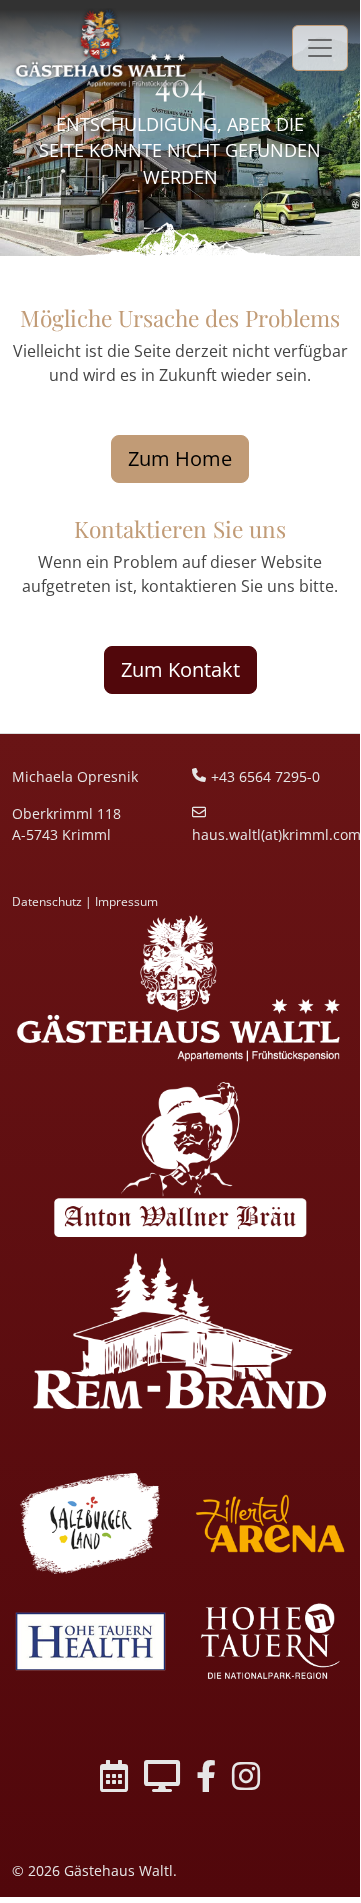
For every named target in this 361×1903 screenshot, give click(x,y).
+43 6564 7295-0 (265, 776)
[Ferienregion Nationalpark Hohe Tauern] (270, 1641)
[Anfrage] (162, 1779)
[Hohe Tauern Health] (90, 1641)
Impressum (126, 901)
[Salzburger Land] (90, 1524)
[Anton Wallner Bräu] (180, 1159)
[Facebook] (206, 1779)
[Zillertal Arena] (270, 1524)
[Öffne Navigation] (320, 47)
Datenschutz (47, 901)
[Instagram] (246, 1779)
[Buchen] (114, 1779)
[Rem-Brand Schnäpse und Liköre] (180, 1330)
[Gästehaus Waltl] (180, 988)
